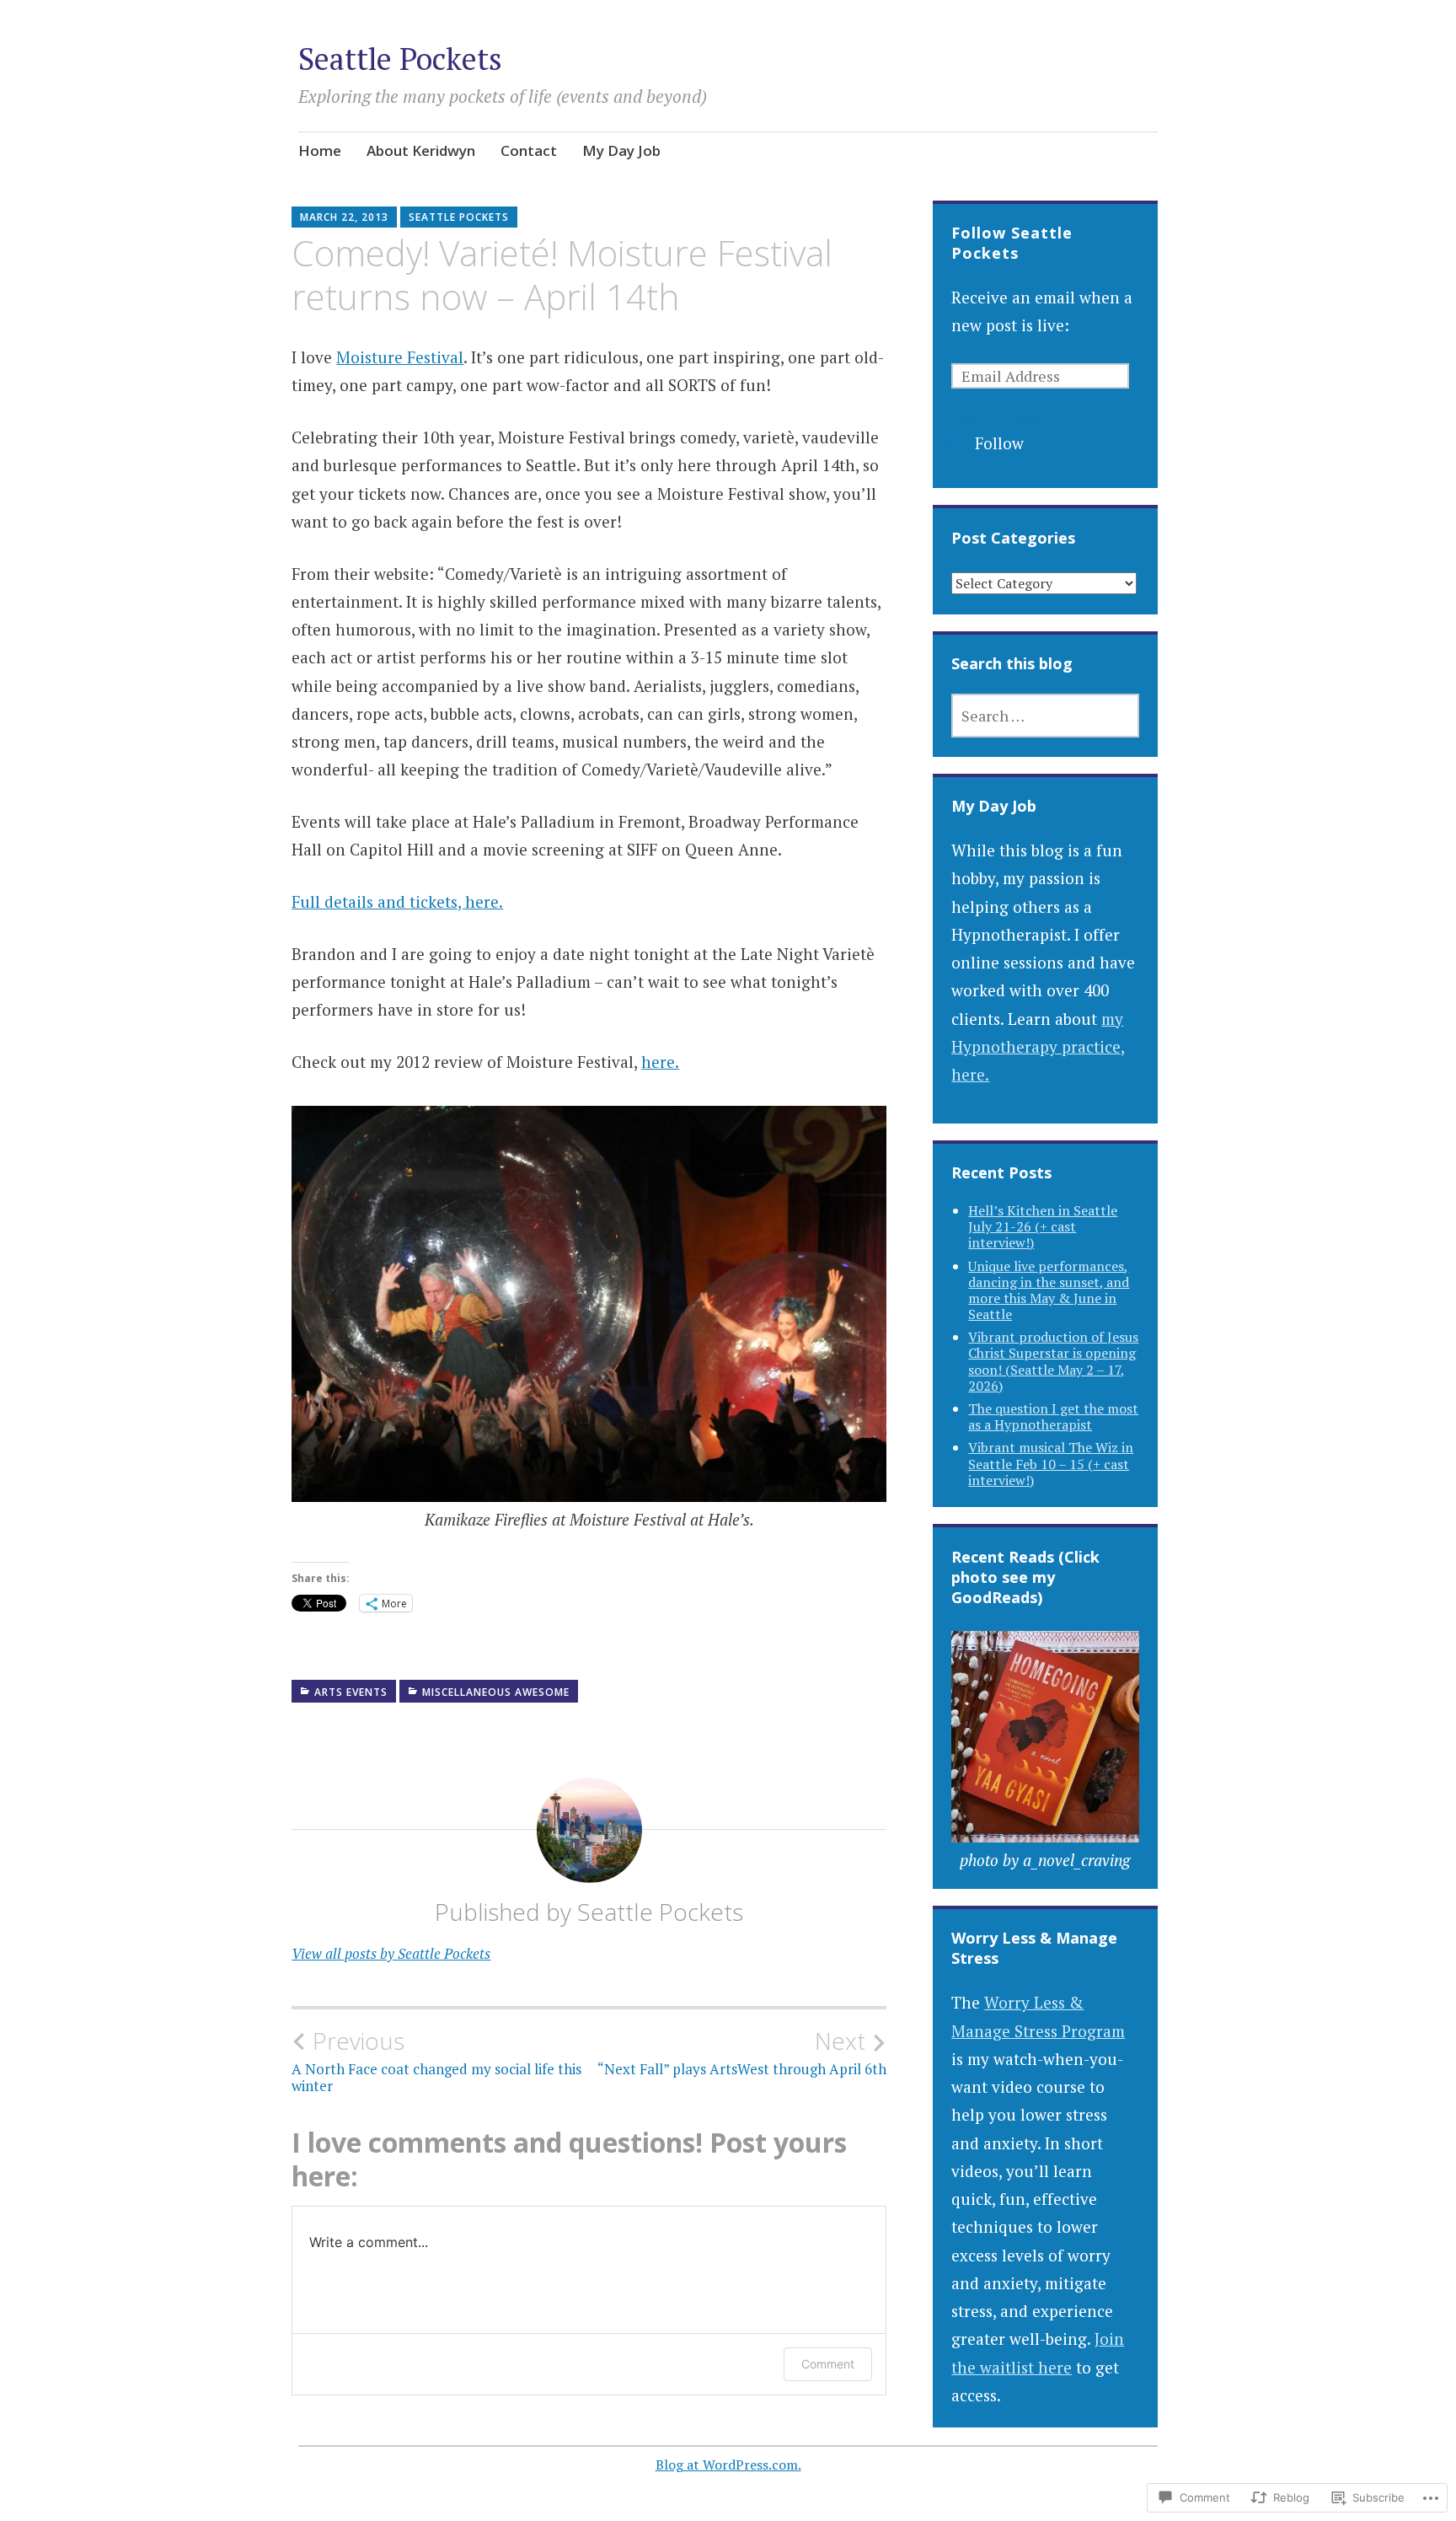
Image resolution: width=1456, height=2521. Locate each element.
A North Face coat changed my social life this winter (436, 2061)
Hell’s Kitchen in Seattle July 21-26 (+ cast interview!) (1043, 1226)
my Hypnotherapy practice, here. (1038, 1047)
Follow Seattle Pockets (1012, 243)
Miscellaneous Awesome (496, 1692)
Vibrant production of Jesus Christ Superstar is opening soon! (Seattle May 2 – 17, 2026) (1053, 1361)
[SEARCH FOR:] (1045, 716)
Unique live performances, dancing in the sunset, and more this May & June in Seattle (1049, 1290)
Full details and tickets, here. (397, 901)
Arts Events (351, 1692)
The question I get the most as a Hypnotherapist (1053, 1416)
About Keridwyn (421, 150)
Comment (828, 2364)
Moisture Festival (400, 357)
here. (660, 1062)
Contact (529, 150)
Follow (999, 443)
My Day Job (621, 150)
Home (320, 150)
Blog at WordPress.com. (728, 2465)
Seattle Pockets (400, 59)
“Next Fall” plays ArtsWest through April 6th (742, 2052)
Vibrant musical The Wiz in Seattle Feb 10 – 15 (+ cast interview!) (1051, 1463)
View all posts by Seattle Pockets (391, 1953)
